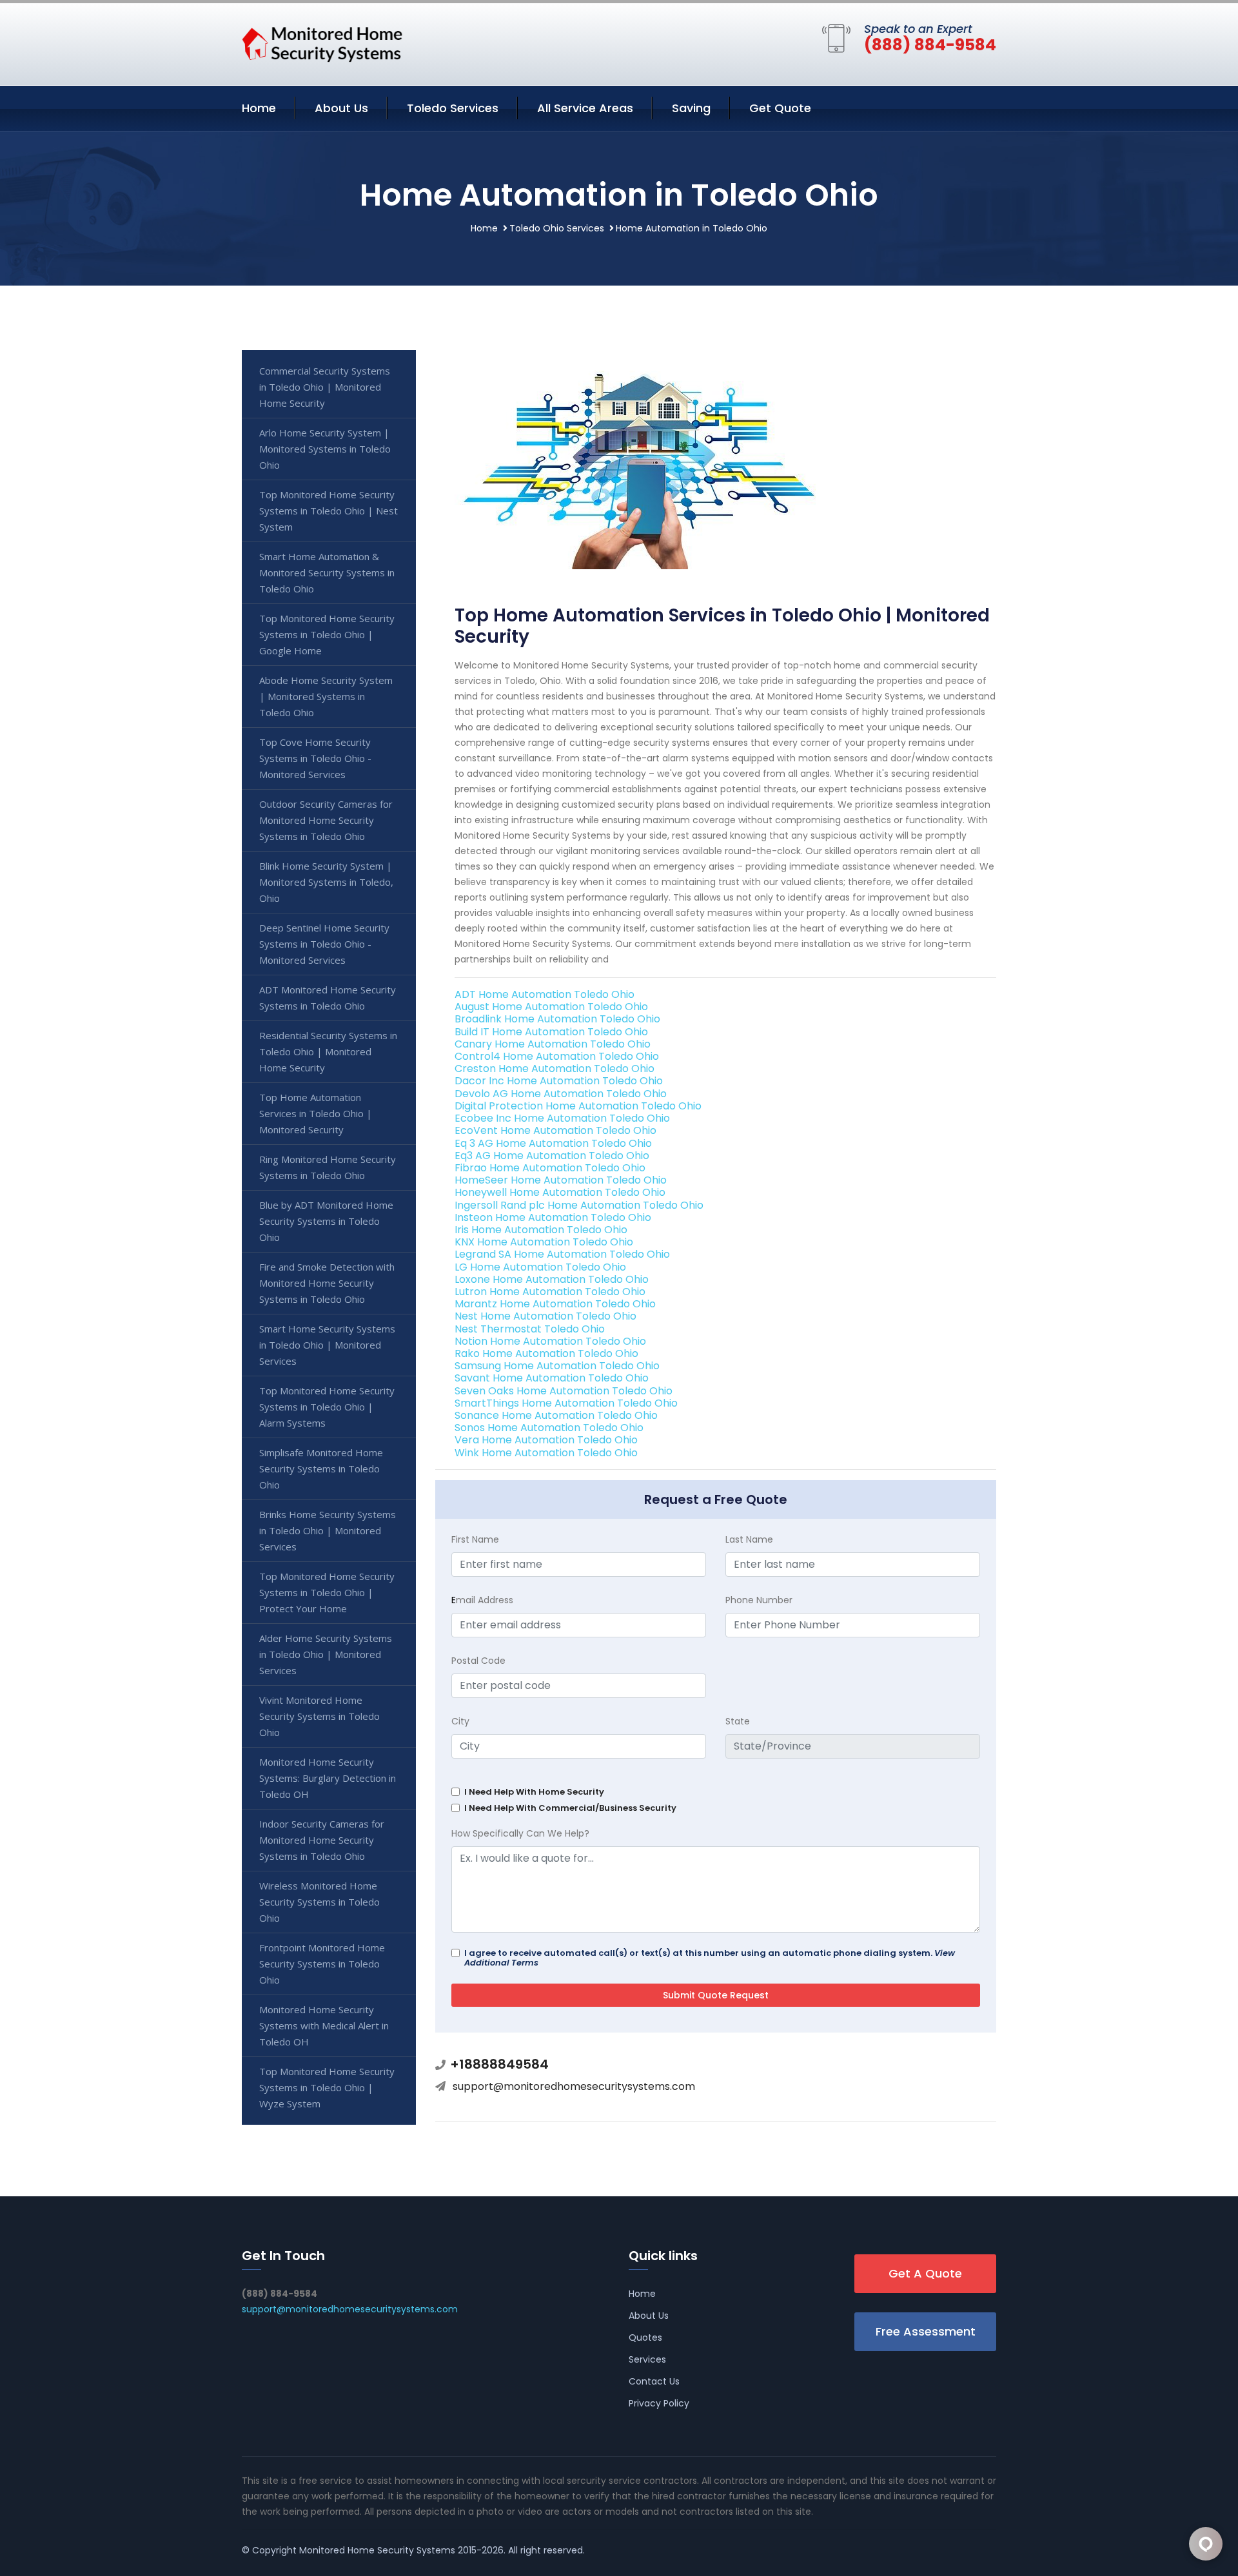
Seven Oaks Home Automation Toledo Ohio (564, 1391)
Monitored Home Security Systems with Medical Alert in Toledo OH (324, 2025)
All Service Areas (585, 108)
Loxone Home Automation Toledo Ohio (552, 1279)
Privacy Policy (659, 2403)
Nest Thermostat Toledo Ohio (530, 1329)
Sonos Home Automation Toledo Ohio (549, 1428)
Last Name (749, 1539)
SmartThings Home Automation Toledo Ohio (566, 1403)
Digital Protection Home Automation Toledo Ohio (578, 1106)
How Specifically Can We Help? (520, 1833)
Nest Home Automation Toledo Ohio (545, 1316)
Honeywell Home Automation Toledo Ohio (560, 1192)
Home (259, 108)
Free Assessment (926, 2331)
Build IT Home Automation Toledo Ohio (551, 1032)
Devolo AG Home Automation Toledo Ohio (561, 1094)
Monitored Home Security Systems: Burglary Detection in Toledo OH (328, 1778)
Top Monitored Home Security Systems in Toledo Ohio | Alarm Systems (327, 1407)
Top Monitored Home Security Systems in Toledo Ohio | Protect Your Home (327, 1592)
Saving (691, 108)
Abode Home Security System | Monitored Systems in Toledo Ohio (326, 696)
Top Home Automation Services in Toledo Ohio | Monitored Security (316, 1113)
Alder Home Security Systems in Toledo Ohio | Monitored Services (326, 1654)
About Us (341, 108)
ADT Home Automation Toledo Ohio (545, 994)
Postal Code (478, 1661)
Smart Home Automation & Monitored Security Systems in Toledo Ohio (327, 572)
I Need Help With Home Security (534, 1792)
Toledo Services (453, 108)
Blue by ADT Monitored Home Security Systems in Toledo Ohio (326, 1221)
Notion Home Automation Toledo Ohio (550, 1341)
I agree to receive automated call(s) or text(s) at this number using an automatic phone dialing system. (710, 1958)
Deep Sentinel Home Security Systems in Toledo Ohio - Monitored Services (324, 944)
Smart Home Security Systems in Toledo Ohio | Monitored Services (327, 1345)
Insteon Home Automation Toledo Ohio (553, 1217)
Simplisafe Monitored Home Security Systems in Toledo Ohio (321, 1469)
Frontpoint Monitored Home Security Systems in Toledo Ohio (322, 1964)
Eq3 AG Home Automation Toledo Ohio (552, 1156)
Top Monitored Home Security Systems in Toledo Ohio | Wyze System (327, 2087)
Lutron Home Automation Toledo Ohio (550, 1292)
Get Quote (780, 108)
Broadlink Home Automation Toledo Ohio (557, 1019)
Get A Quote (925, 2273)
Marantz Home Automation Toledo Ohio (555, 1304)
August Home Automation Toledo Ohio (551, 1007)
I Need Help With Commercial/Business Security (570, 1808)
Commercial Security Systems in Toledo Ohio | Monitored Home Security (325, 387)
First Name (475, 1539)
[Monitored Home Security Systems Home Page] (322, 42)
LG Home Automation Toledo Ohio (540, 1267)
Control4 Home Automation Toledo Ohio (557, 1056)
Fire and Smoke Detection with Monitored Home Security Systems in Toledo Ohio (327, 1283)
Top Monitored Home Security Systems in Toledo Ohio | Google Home (327, 634)
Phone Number (759, 1600)
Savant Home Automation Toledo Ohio (552, 1378)
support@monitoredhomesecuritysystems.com (574, 2086)
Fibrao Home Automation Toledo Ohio (550, 1168)
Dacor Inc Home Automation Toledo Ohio (559, 1081)
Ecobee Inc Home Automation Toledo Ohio (562, 1118)
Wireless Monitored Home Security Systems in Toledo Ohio (319, 1902)
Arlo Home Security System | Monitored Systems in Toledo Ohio (325, 449)
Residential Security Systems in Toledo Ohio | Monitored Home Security (328, 1051)
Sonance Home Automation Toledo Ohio (556, 1415)
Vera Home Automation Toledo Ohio (546, 1440)
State (738, 1721)
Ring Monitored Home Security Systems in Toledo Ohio (328, 1167)
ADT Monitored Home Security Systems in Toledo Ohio (328, 998)
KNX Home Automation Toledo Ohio (544, 1242)
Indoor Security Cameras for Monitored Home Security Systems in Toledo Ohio (322, 1840)
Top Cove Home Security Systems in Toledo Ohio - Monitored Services (315, 758)
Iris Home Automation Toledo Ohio (541, 1230)
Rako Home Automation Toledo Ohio (546, 1353)
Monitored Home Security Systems (377, 2550)
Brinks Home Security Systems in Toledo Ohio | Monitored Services (328, 1530)
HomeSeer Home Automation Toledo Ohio (561, 1180)
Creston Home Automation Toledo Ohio (555, 1068)
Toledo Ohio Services (557, 228)
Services (647, 2359)
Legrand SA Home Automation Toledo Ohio (562, 1254)
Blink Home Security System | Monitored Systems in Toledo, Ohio (326, 882)
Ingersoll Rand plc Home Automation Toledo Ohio (579, 1205)
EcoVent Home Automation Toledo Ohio (555, 1130)
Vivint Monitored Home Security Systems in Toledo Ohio (319, 1716)
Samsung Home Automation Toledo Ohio (557, 1366)
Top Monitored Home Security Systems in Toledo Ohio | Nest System (329, 511)
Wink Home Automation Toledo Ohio (546, 1453)
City (460, 1721)
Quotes (645, 2337)
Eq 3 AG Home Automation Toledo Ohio (553, 1143)
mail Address (482, 1600)
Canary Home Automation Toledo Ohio (553, 1044)
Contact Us (654, 2381)
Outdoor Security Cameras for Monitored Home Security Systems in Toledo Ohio (326, 820)
